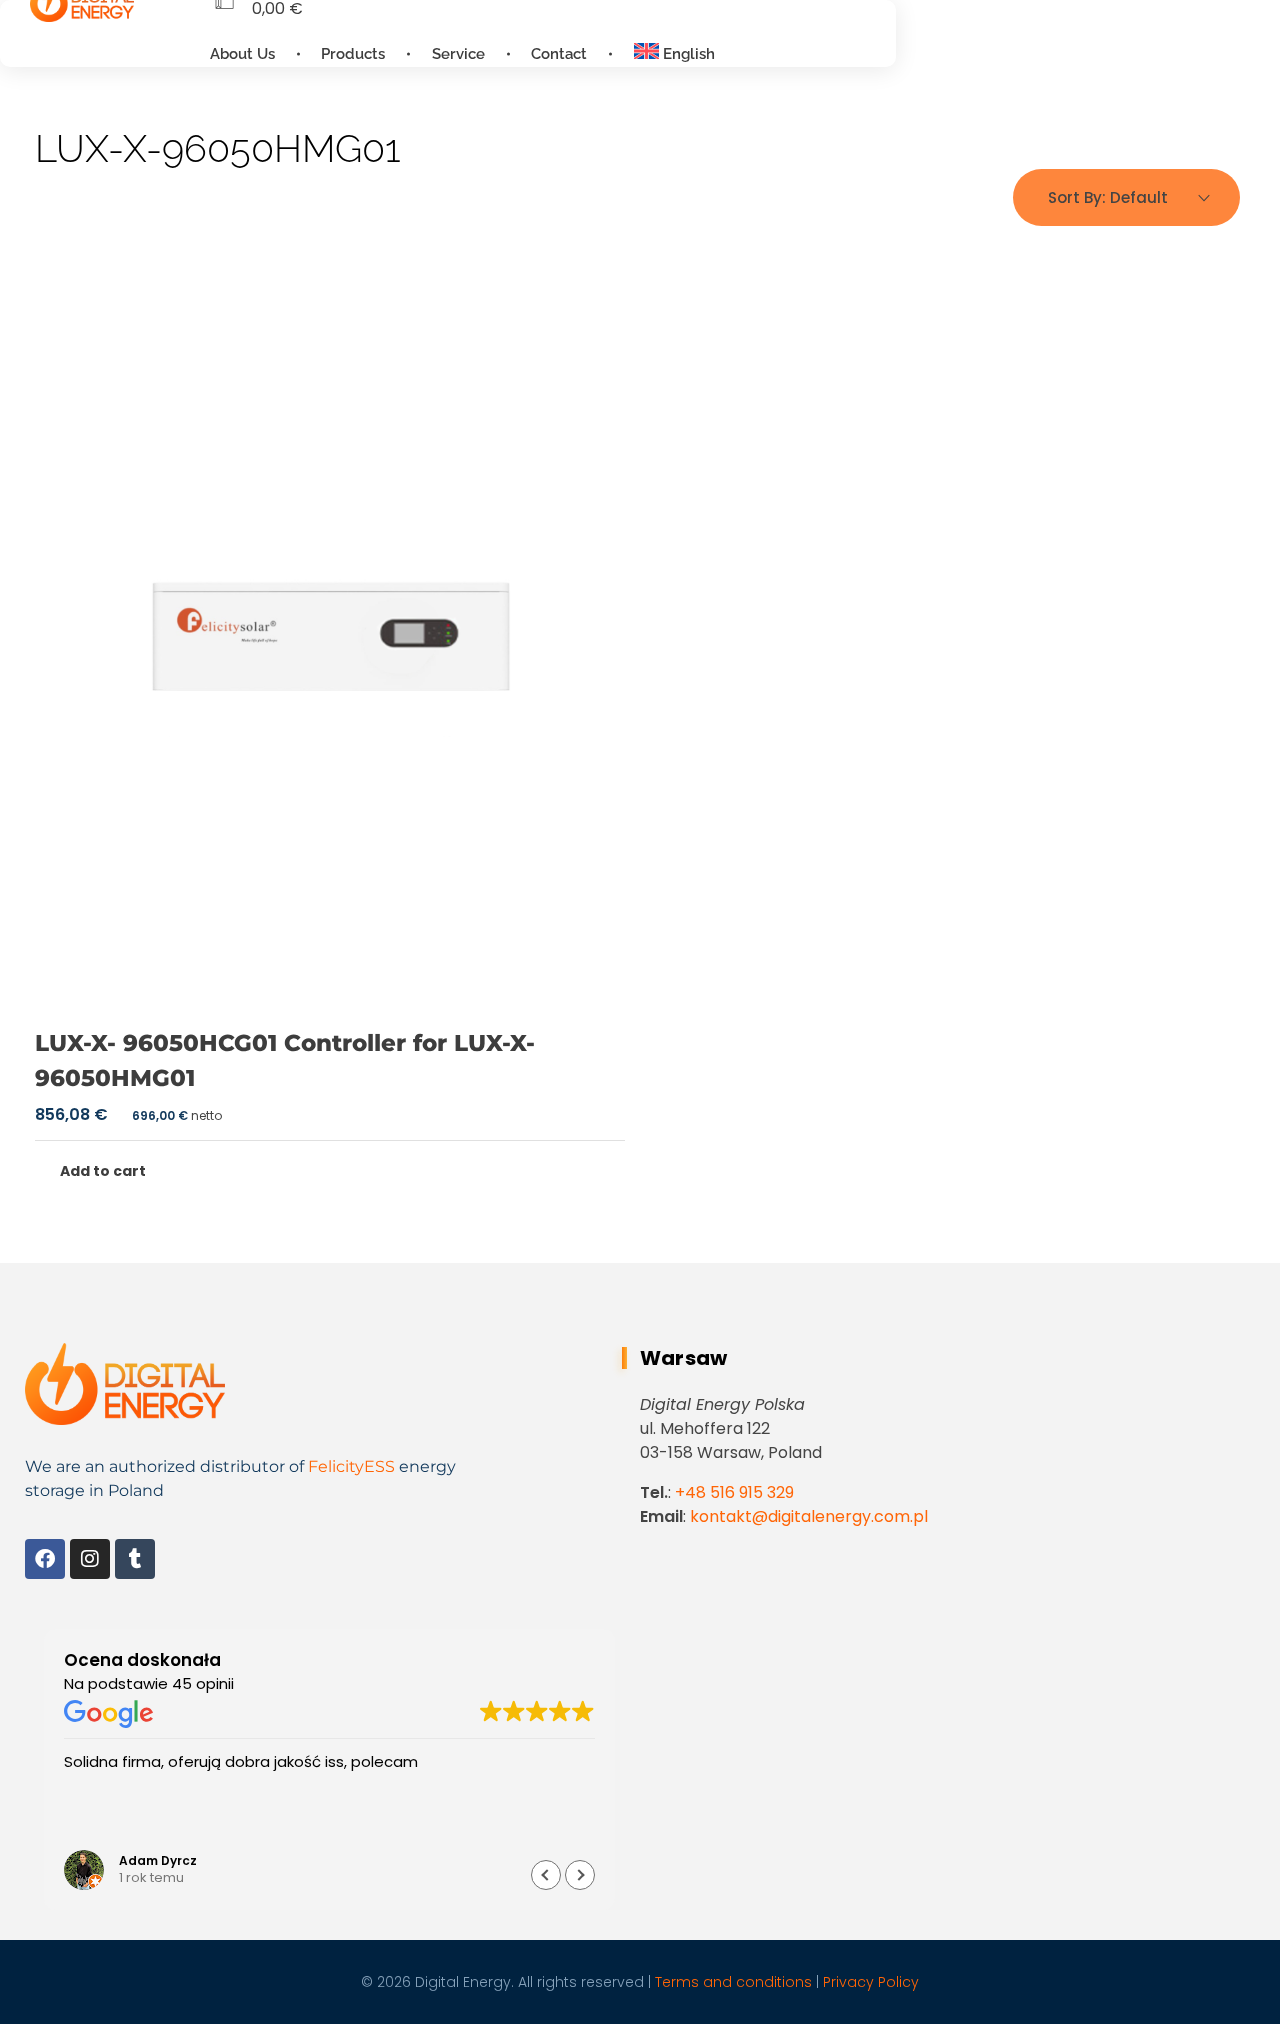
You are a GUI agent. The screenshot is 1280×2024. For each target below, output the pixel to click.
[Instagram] (90, 1559)
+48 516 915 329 (734, 1492)
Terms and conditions (733, 1982)
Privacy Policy (871, 1982)
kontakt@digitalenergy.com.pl (809, 1516)
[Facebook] (45, 1559)
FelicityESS (351, 1466)
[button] (580, 1875)
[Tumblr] (135, 1559)
